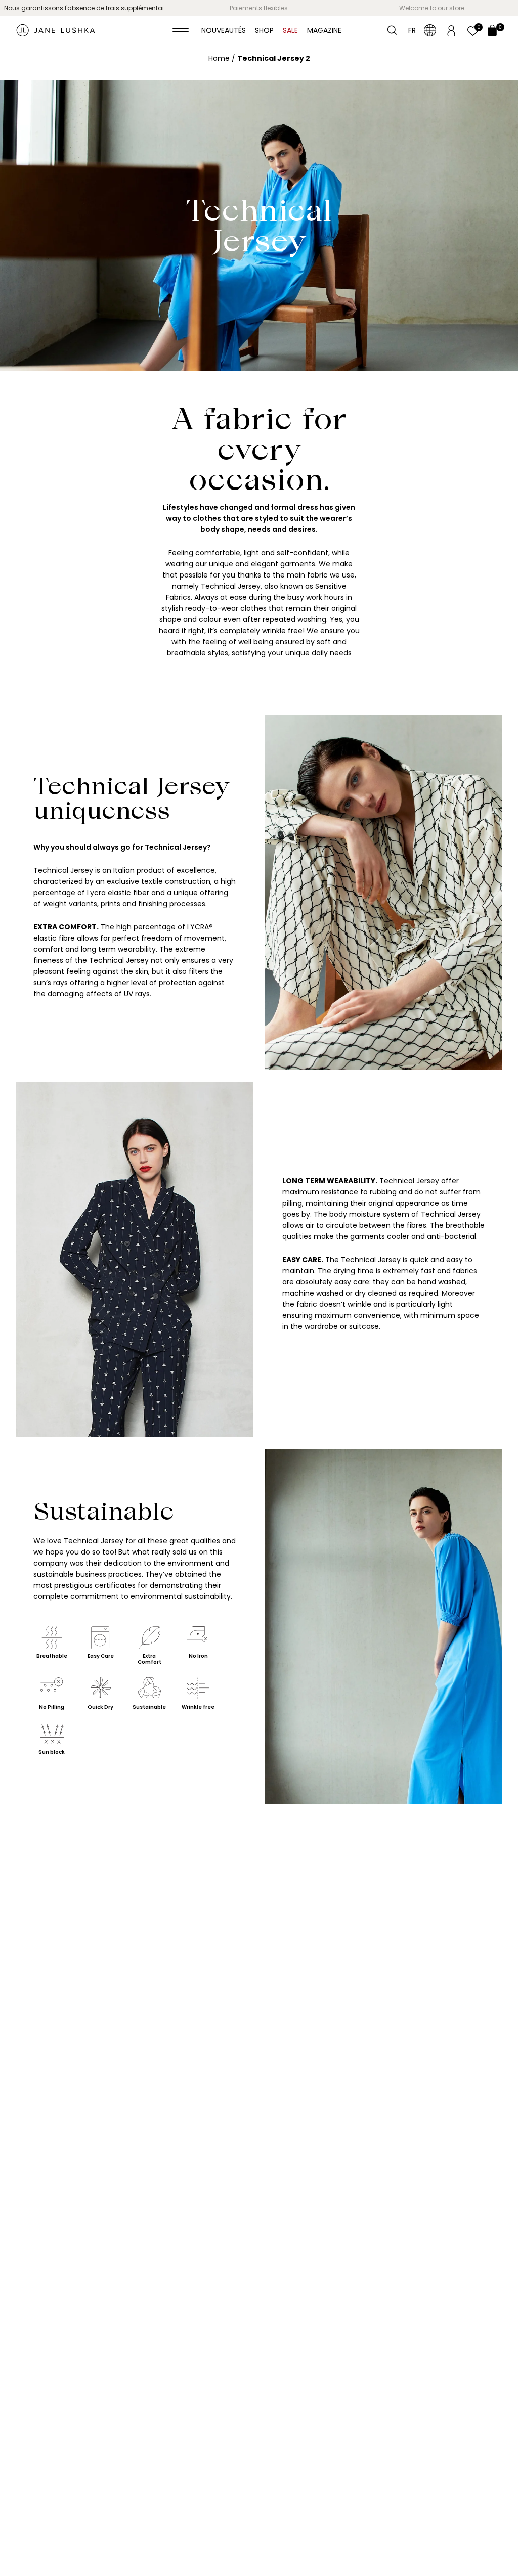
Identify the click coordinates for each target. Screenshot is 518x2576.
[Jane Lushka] (56, 30)
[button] (181, 30)
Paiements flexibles (259, 8)
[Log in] (451, 30)
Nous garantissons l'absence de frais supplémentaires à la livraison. (88, 8)
